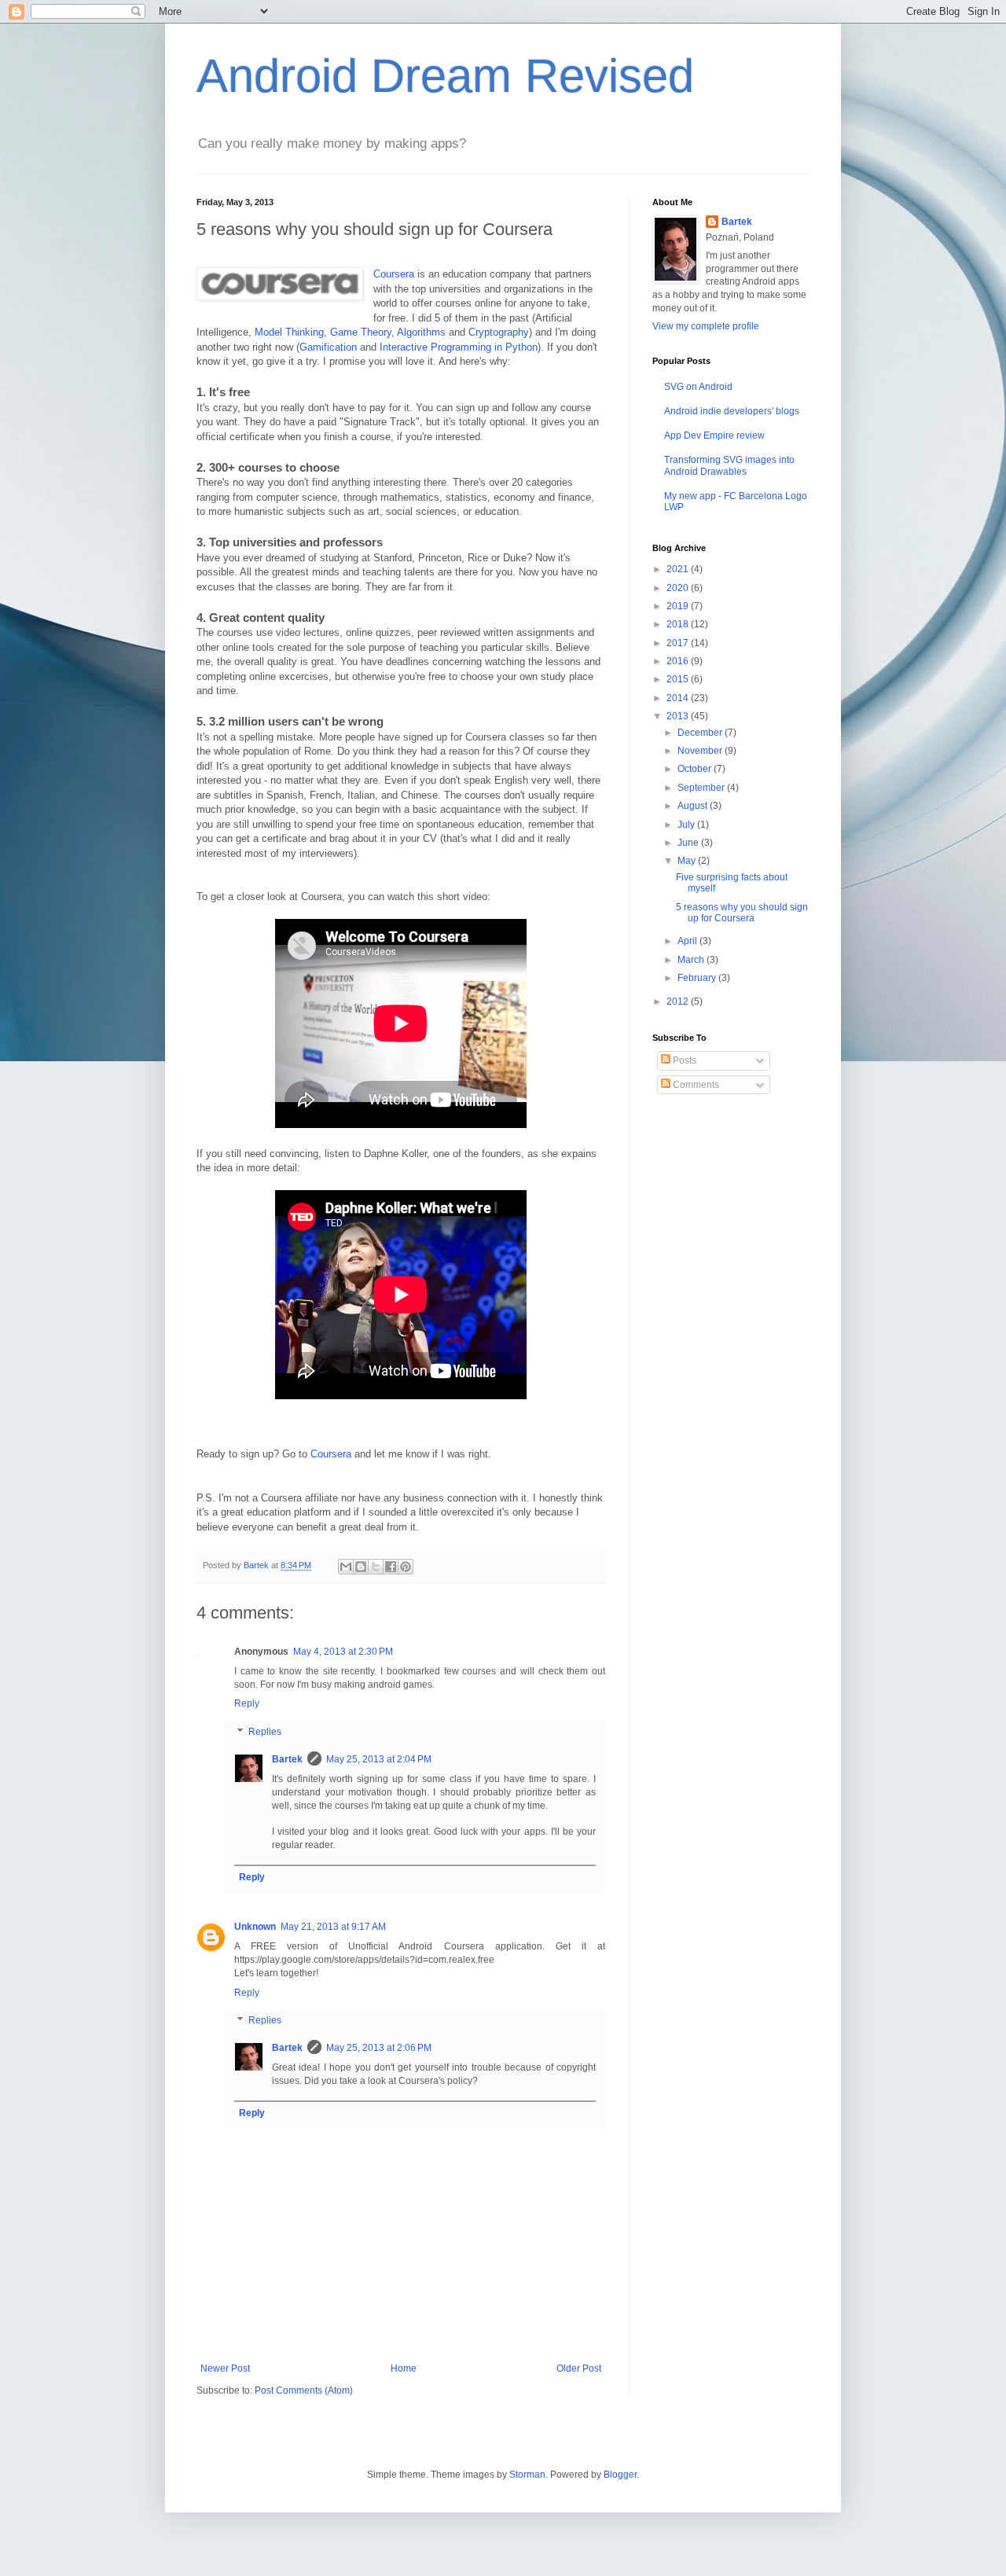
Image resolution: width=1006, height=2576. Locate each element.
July (687, 825)
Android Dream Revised (445, 76)
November (701, 751)
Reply (247, 1703)
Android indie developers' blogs (732, 411)
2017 (679, 643)
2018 (679, 624)
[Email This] (346, 1567)
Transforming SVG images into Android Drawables (729, 465)
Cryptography (499, 332)
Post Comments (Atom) (304, 2390)
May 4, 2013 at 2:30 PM (343, 1652)
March (692, 960)
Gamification (328, 347)
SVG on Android (698, 387)
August (694, 806)
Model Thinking (289, 332)
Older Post (579, 2368)
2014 (679, 698)
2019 (679, 606)
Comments (695, 1085)
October (696, 769)
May (688, 861)
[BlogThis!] (361, 1567)
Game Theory (361, 332)
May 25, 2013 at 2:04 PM (379, 1759)
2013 (679, 716)
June (689, 843)
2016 (679, 661)
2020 (679, 588)
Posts (683, 1060)
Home (404, 2368)
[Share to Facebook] (391, 1567)
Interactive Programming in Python (459, 347)
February (698, 978)
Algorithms (421, 332)
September (702, 788)
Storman (527, 2475)
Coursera (394, 274)
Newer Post (225, 2368)
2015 (679, 679)
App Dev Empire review (714, 435)
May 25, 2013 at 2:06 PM (379, 2048)
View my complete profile (706, 326)
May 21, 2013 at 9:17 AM (333, 1927)
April (688, 941)
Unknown (255, 1927)
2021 (679, 569)
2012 (679, 1001)
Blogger (620, 2475)
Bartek (287, 1759)
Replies (265, 1732)
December (701, 733)
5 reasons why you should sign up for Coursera (742, 913)
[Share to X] (376, 1567)
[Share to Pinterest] (406, 1567)
